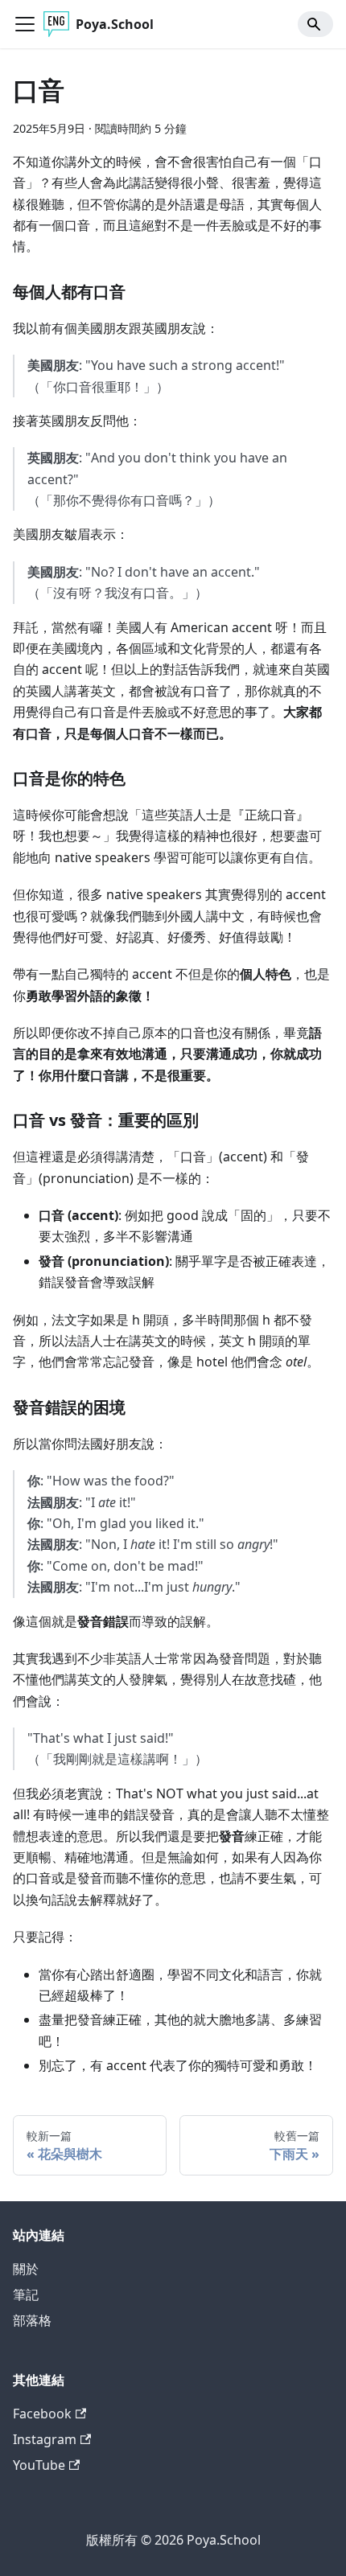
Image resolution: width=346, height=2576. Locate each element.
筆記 (26, 2295)
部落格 (32, 2320)
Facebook (42, 2414)
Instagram (45, 2439)
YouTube (39, 2465)
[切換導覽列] (25, 24)
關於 (26, 2269)
